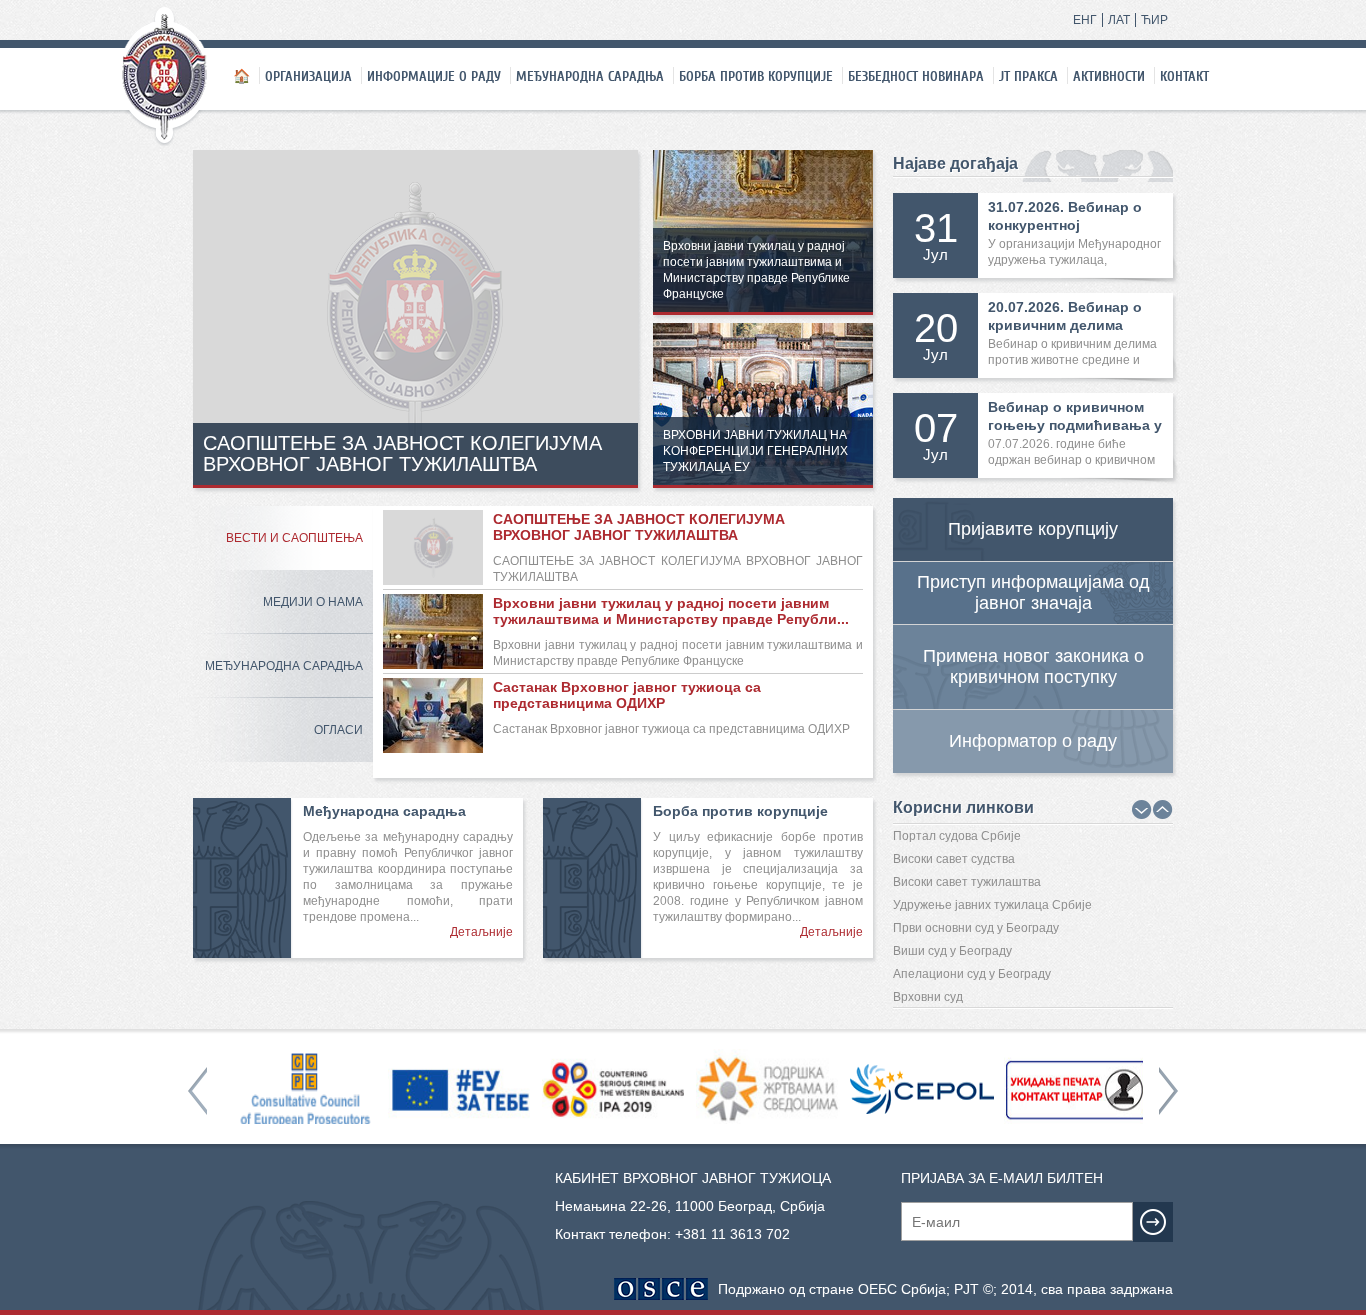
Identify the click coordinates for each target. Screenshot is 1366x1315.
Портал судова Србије (957, 836)
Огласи (338, 730)
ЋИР (1154, 20)
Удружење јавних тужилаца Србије (992, 905)
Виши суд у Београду (952, 951)
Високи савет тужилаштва (967, 882)
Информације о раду (434, 76)
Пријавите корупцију (1033, 529)
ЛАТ (1119, 20)
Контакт (1184, 76)
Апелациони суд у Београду (972, 974)
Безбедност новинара (916, 76)
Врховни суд (928, 997)
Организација (308, 76)
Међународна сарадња (590, 76)
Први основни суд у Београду (976, 928)
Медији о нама (313, 602)
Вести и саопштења (294, 538)
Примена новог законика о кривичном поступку (1033, 666)
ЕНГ (1085, 20)
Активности (1109, 76)
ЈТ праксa (1028, 76)
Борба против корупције (756, 76)
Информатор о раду (1033, 741)
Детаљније (481, 932)
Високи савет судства (954, 859)
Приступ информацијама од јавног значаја (1033, 592)
